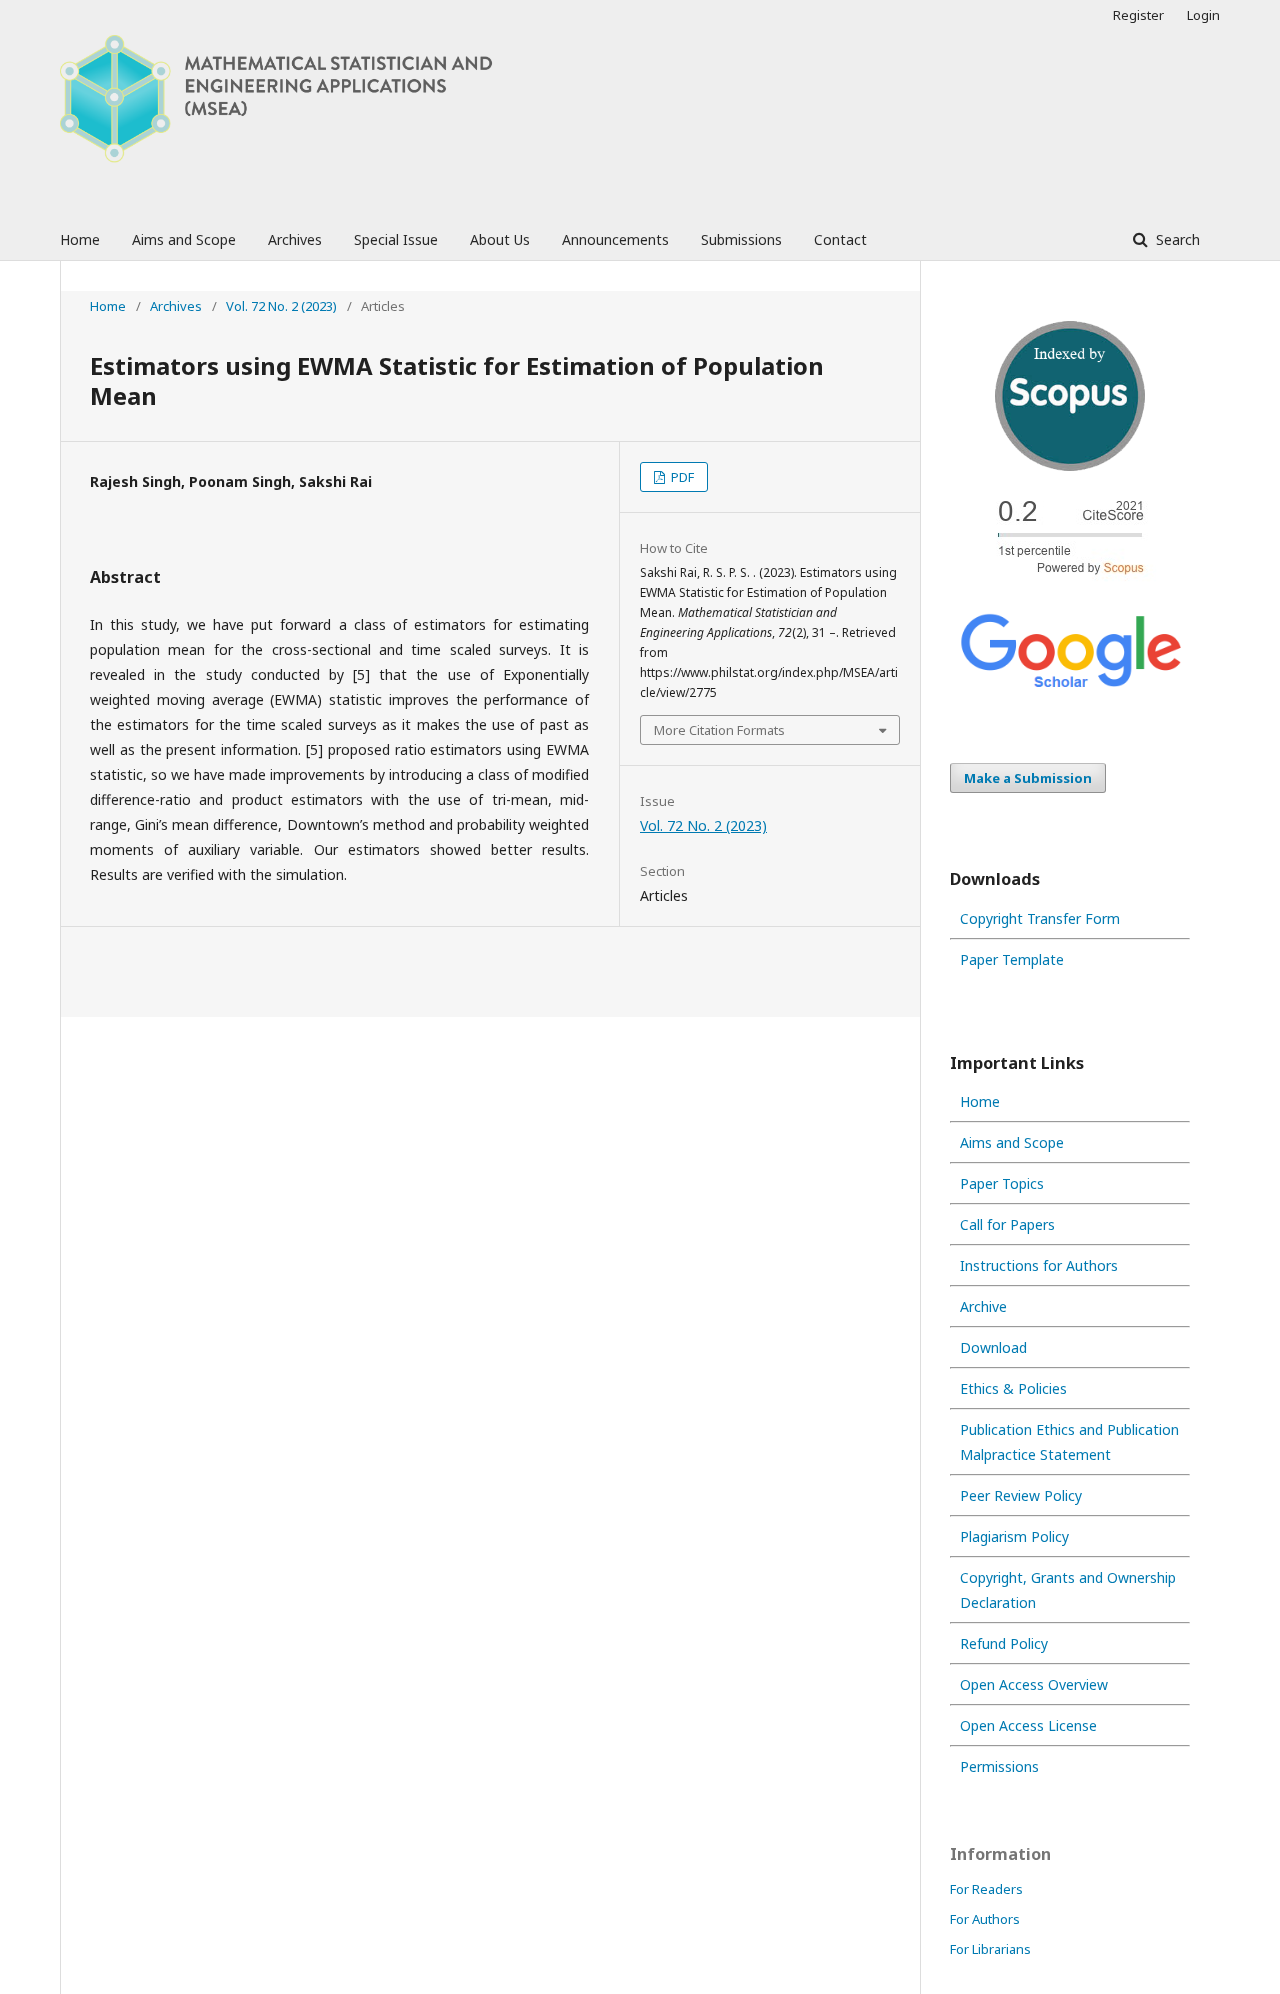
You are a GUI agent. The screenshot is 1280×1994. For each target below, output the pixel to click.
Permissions (999, 1766)
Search (1176, 239)
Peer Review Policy (1021, 1495)
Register (1138, 15)
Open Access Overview (1034, 1684)
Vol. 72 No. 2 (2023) (281, 306)
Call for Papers (1007, 1224)
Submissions (741, 239)
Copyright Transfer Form (1040, 918)
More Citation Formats (719, 730)
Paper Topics (1002, 1183)
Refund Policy (1004, 1643)
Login (1203, 15)
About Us (500, 239)
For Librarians (990, 1949)
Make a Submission (1028, 778)
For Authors (985, 1919)
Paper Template (1012, 959)
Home (80, 239)
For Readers (986, 1889)
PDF (681, 477)
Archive (983, 1306)
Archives (295, 239)
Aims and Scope (184, 239)
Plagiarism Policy (1014, 1536)
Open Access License (1028, 1725)
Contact (840, 239)
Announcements (615, 239)
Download (993, 1347)
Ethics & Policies (1013, 1388)
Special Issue (396, 239)
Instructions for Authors (1039, 1265)
